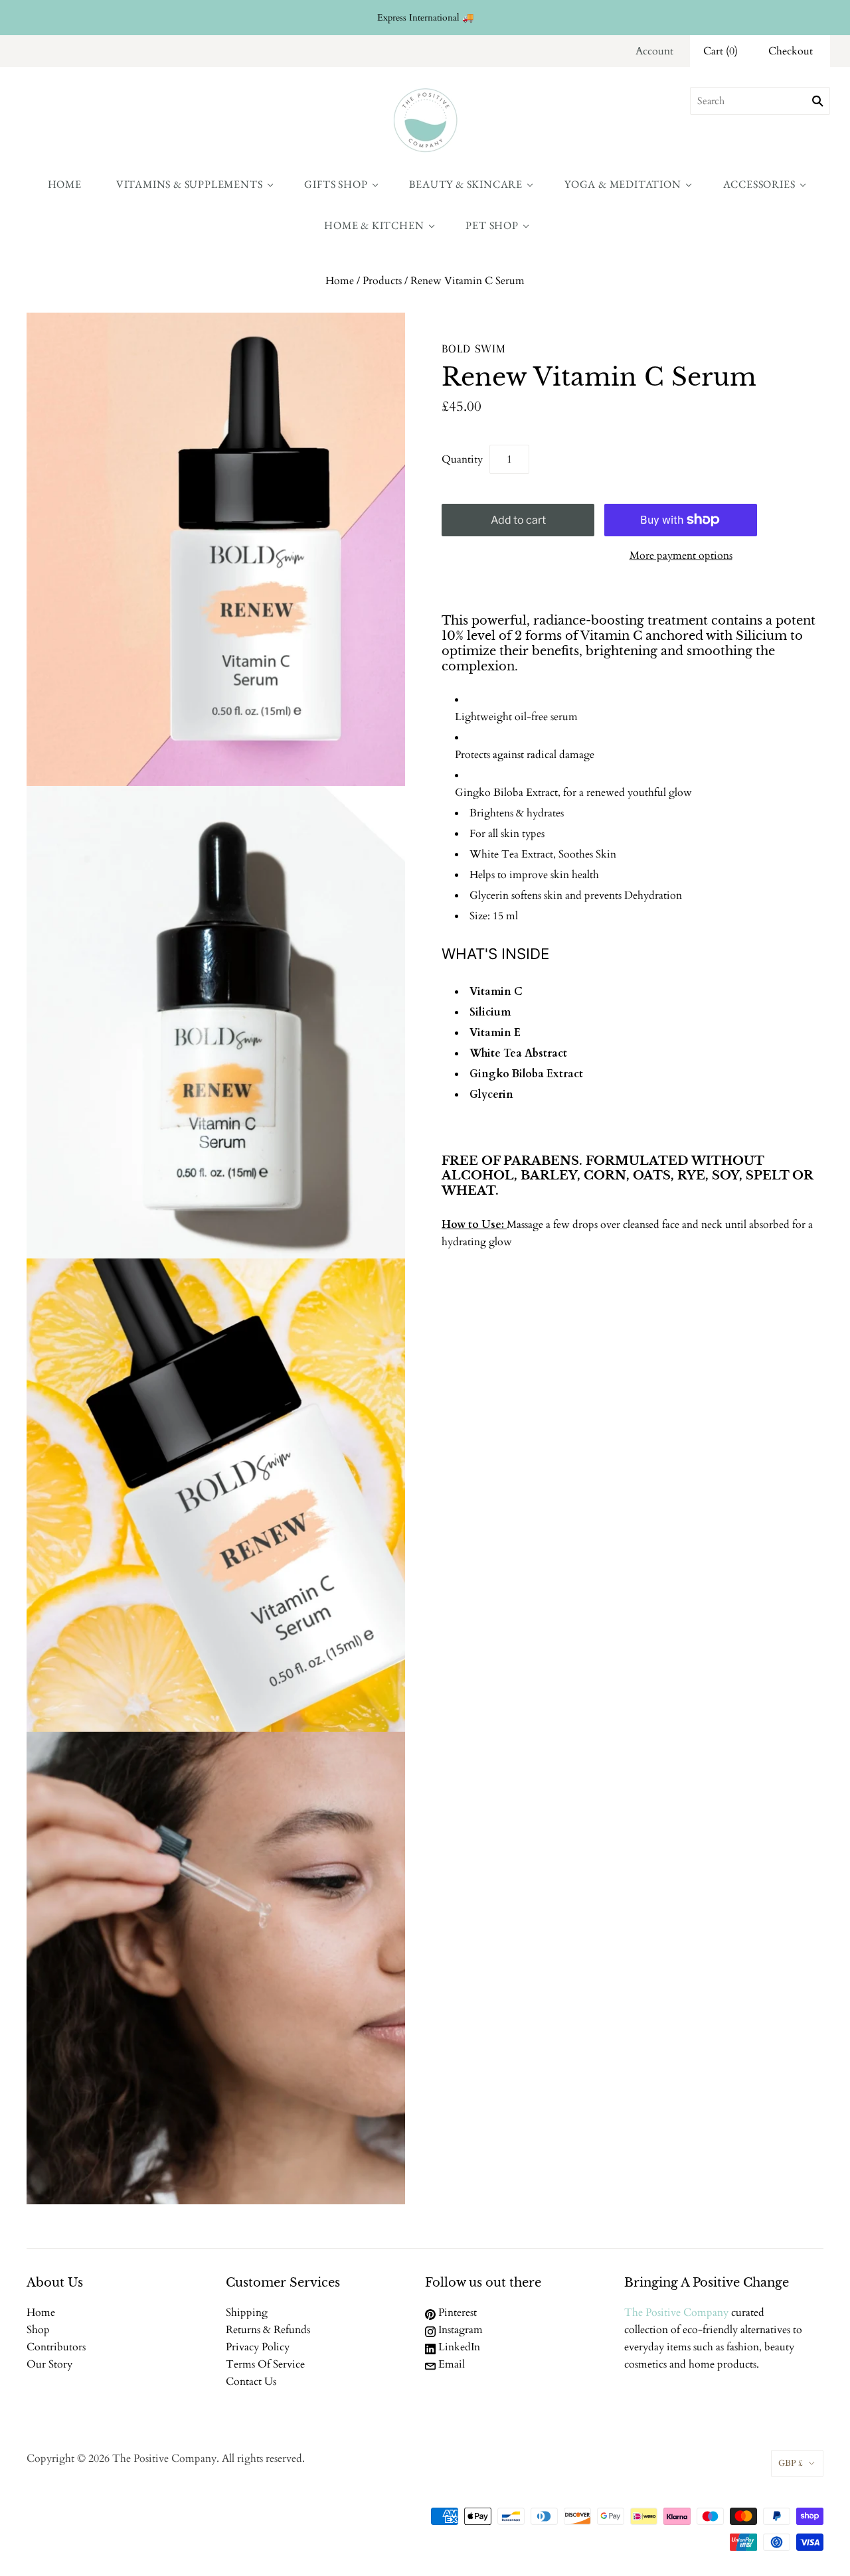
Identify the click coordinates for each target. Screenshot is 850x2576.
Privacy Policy (258, 2347)
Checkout (791, 51)
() (721, 51)
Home (65, 184)
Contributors (56, 2347)
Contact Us (251, 2382)
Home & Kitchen (374, 225)
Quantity (462, 459)
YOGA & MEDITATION (623, 184)
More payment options (681, 556)
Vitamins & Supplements (190, 184)
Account (654, 51)
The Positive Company (676, 2312)
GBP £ (791, 2463)
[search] (760, 101)
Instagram (459, 2330)
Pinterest (456, 2312)
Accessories (759, 184)
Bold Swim (474, 348)
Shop (38, 2330)
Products (382, 281)
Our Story (49, 2364)
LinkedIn (458, 2347)
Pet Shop (492, 225)
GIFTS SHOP (336, 184)
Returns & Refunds (268, 2330)
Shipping (247, 2312)
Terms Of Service (265, 2364)
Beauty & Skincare (466, 184)
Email (450, 2364)
